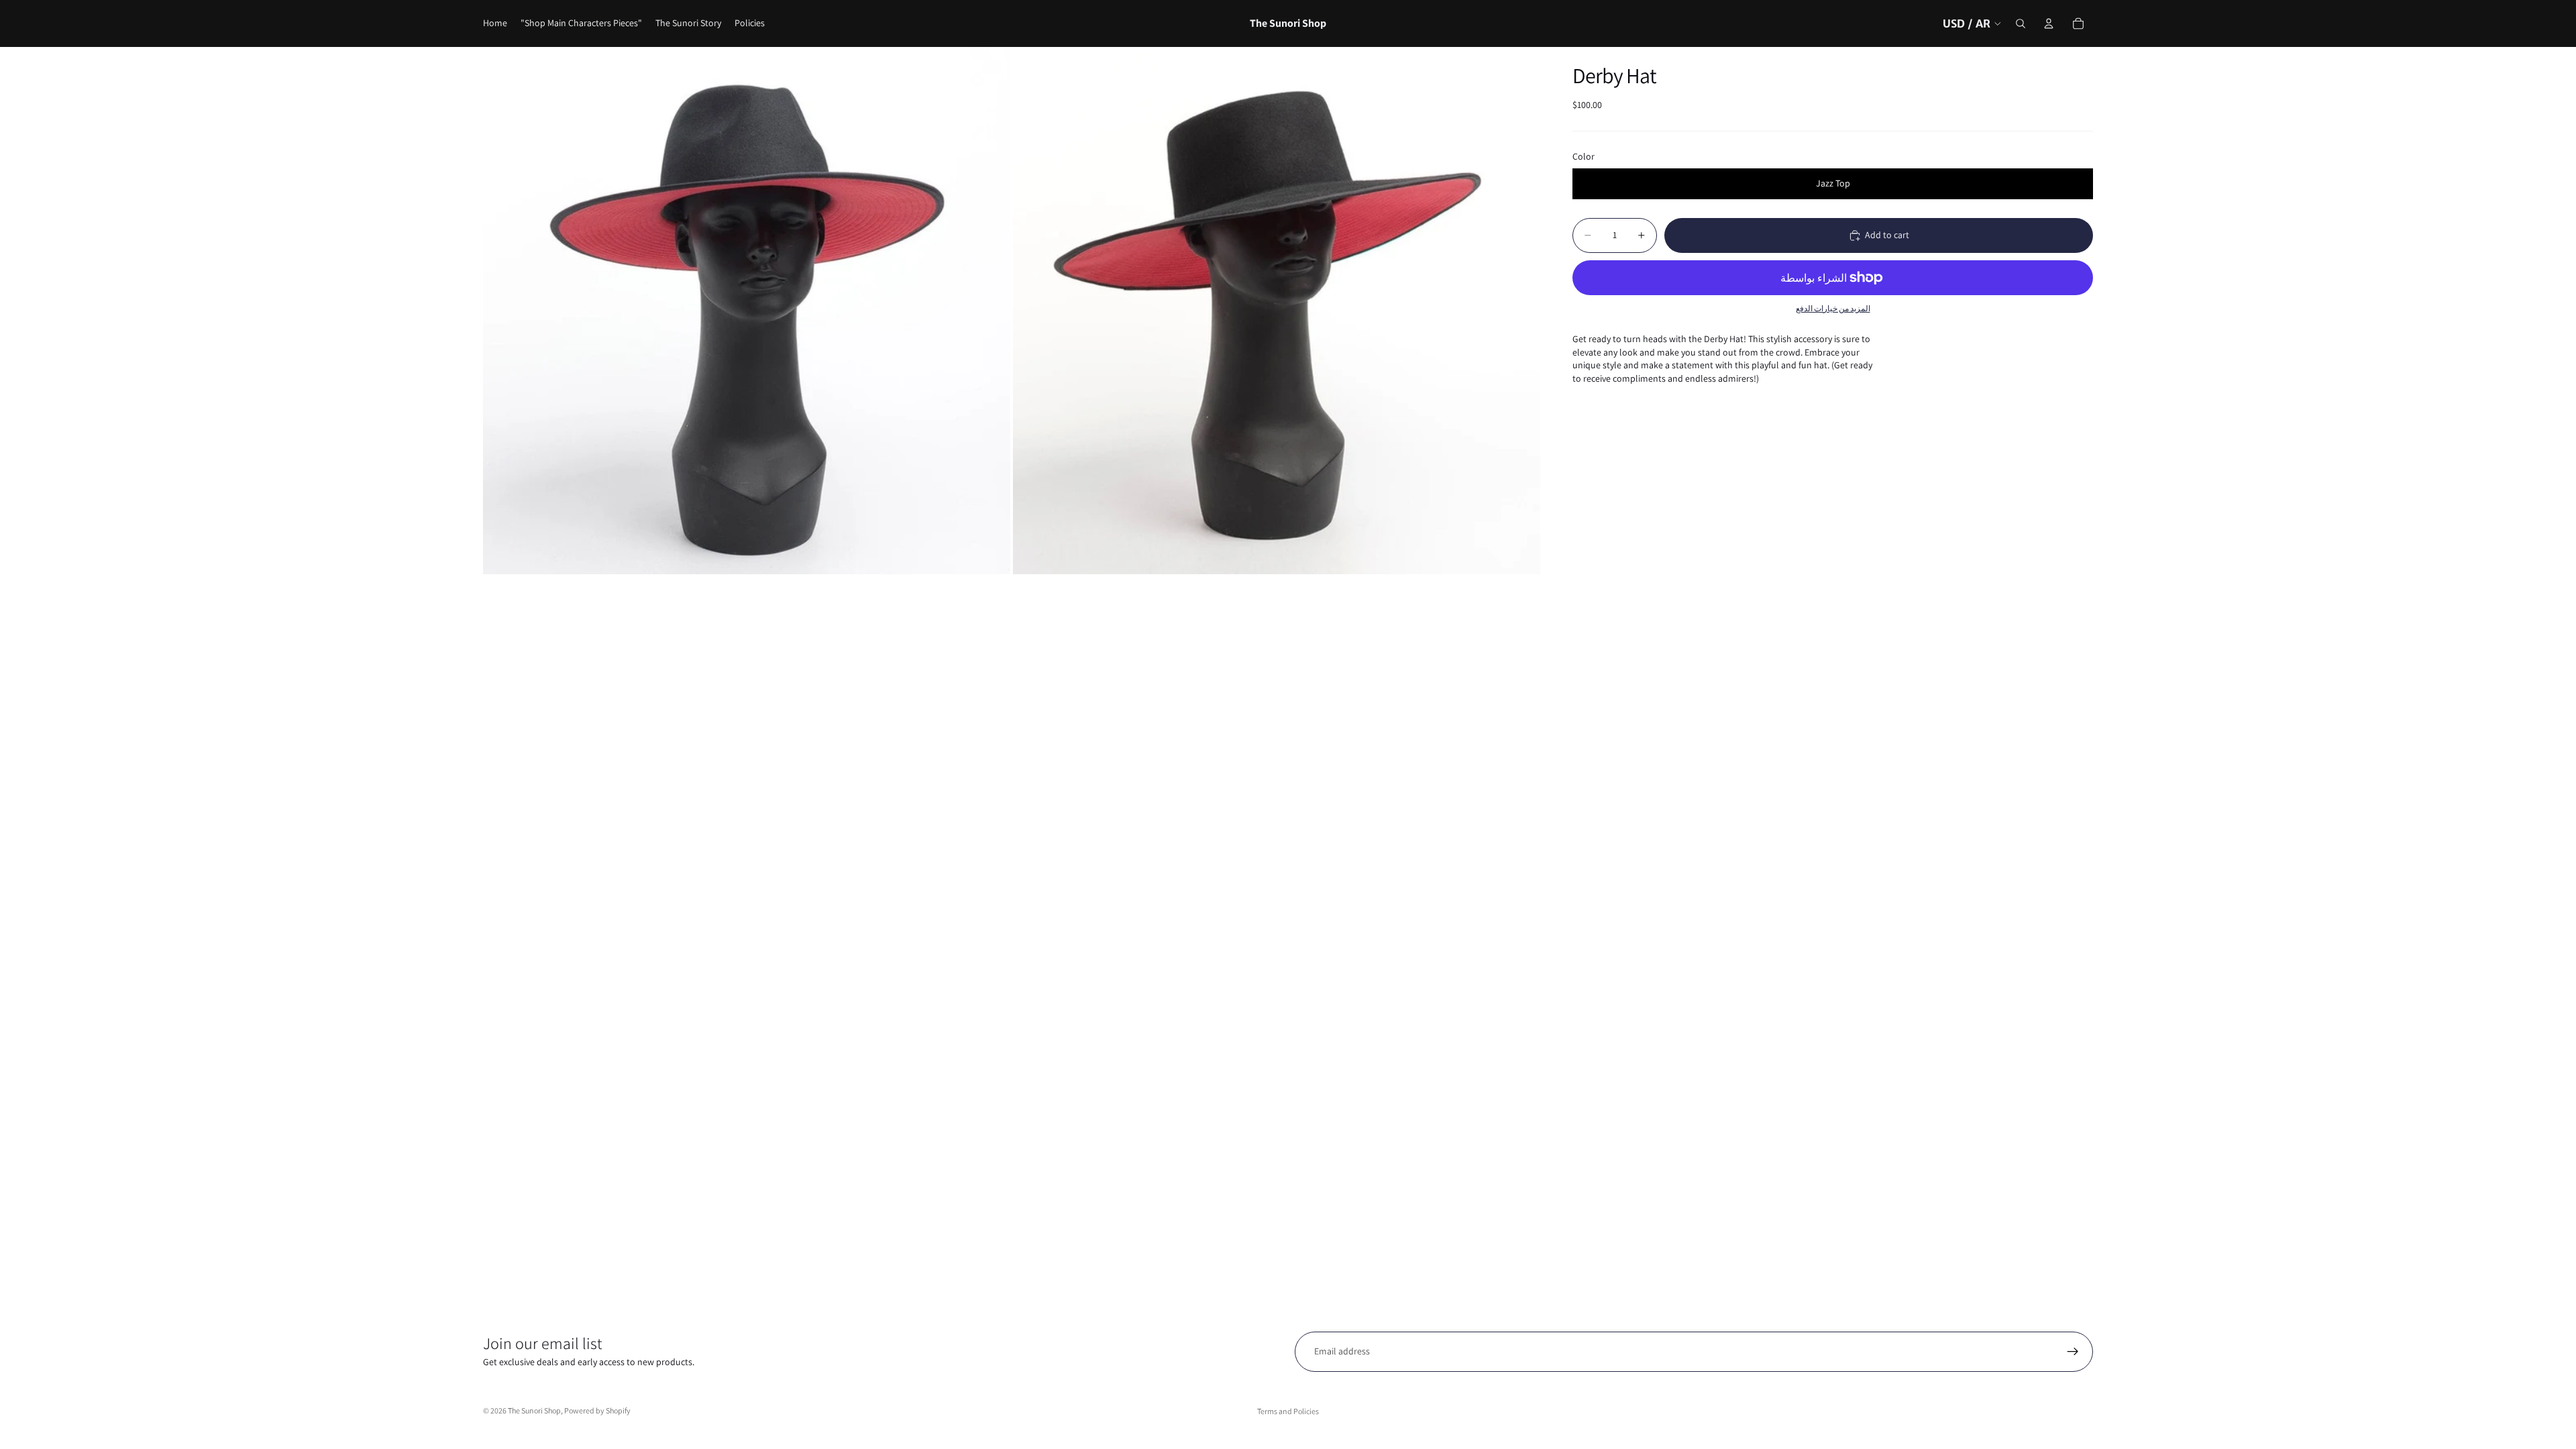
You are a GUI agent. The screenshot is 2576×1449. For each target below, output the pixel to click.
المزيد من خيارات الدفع (1833, 308)
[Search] (2021, 23)
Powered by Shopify (597, 1410)
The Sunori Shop (534, 1410)
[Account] (2049, 23)
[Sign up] (2073, 1352)
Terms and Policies (1288, 1411)
